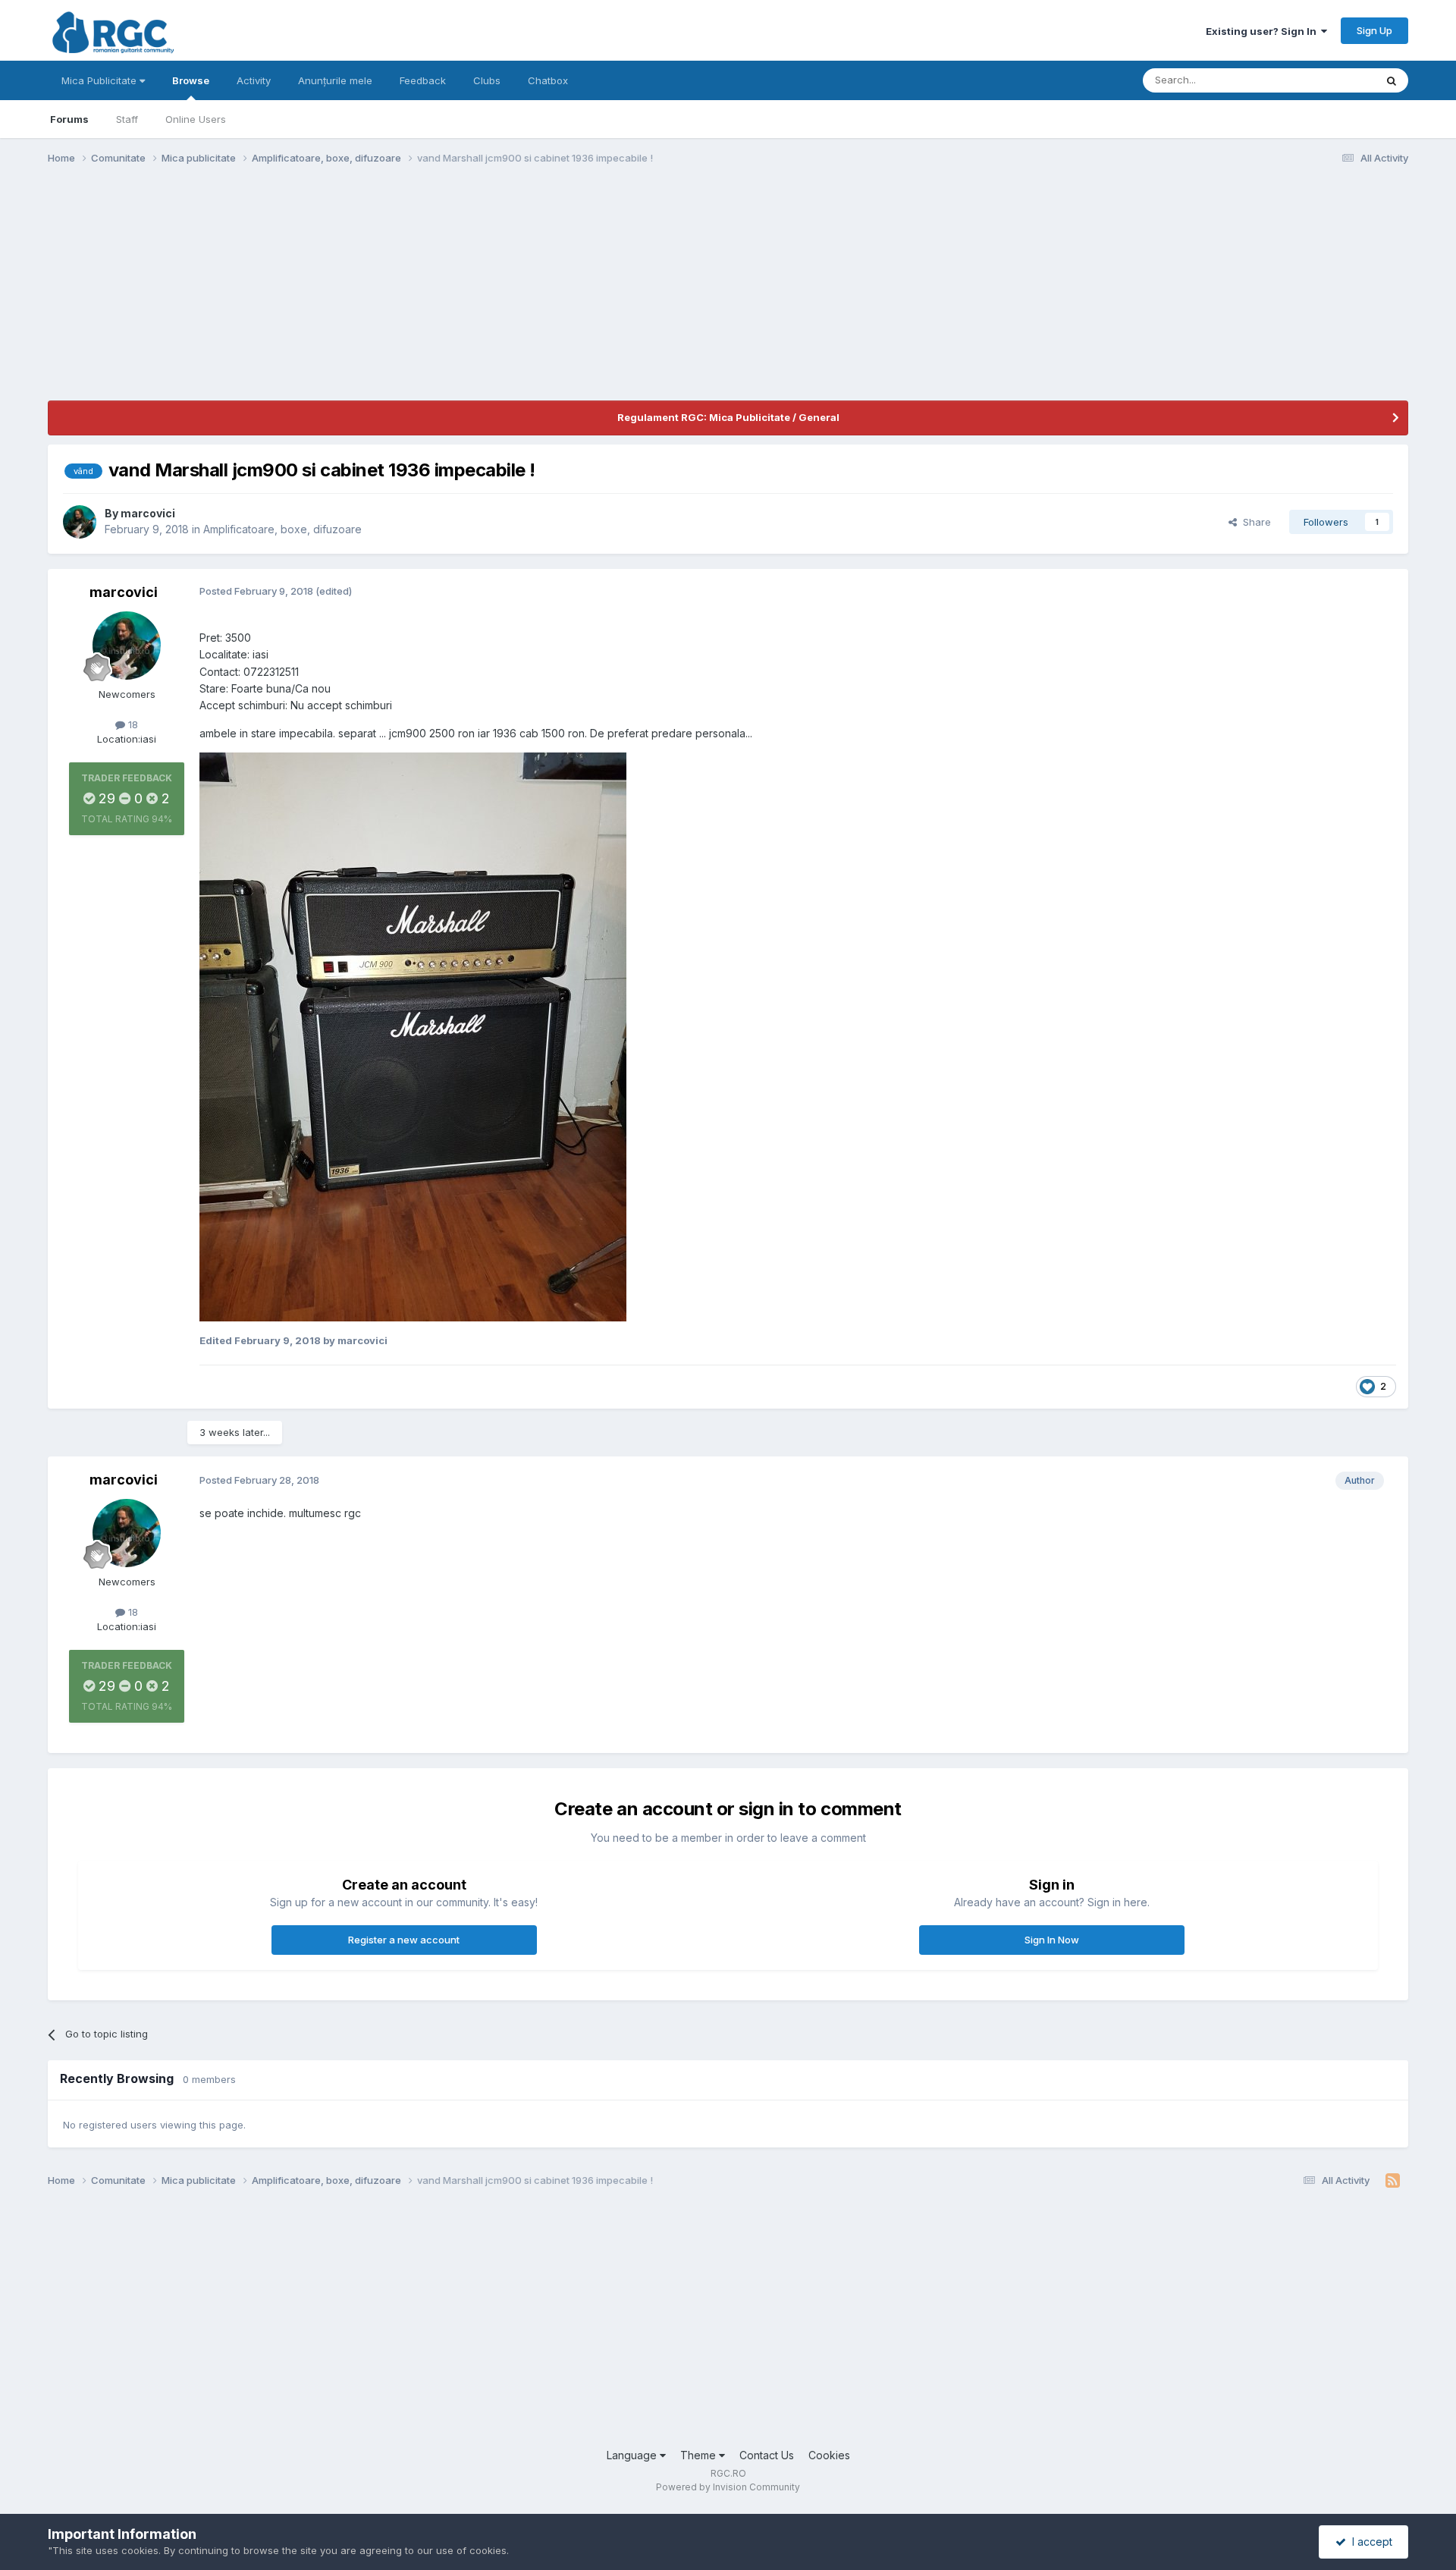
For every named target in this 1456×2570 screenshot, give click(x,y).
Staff (127, 119)
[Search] (1392, 80)
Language (633, 2455)
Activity (254, 80)
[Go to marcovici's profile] (80, 522)
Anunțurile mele (335, 80)
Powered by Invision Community (728, 2487)
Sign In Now (1052, 1940)
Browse (191, 80)
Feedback (423, 80)
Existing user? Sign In (1263, 31)
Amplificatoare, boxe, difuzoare (282, 529)
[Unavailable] (413, 1036)
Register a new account (404, 1940)
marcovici (148, 513)
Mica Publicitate (100, 80)
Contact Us (767, 2455)
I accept (1369, 2542)
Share (1254, 522)
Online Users (196, 119)
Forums (69, 119)
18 (132, 724)
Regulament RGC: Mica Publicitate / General (728, 417)
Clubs (487, 80)
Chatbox (548, 80)
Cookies (829, 2455)
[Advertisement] (324, 294)
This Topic (1330, 80)
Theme (700, 2455)
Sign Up (1374, 30)
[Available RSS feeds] (1393, 2181)
